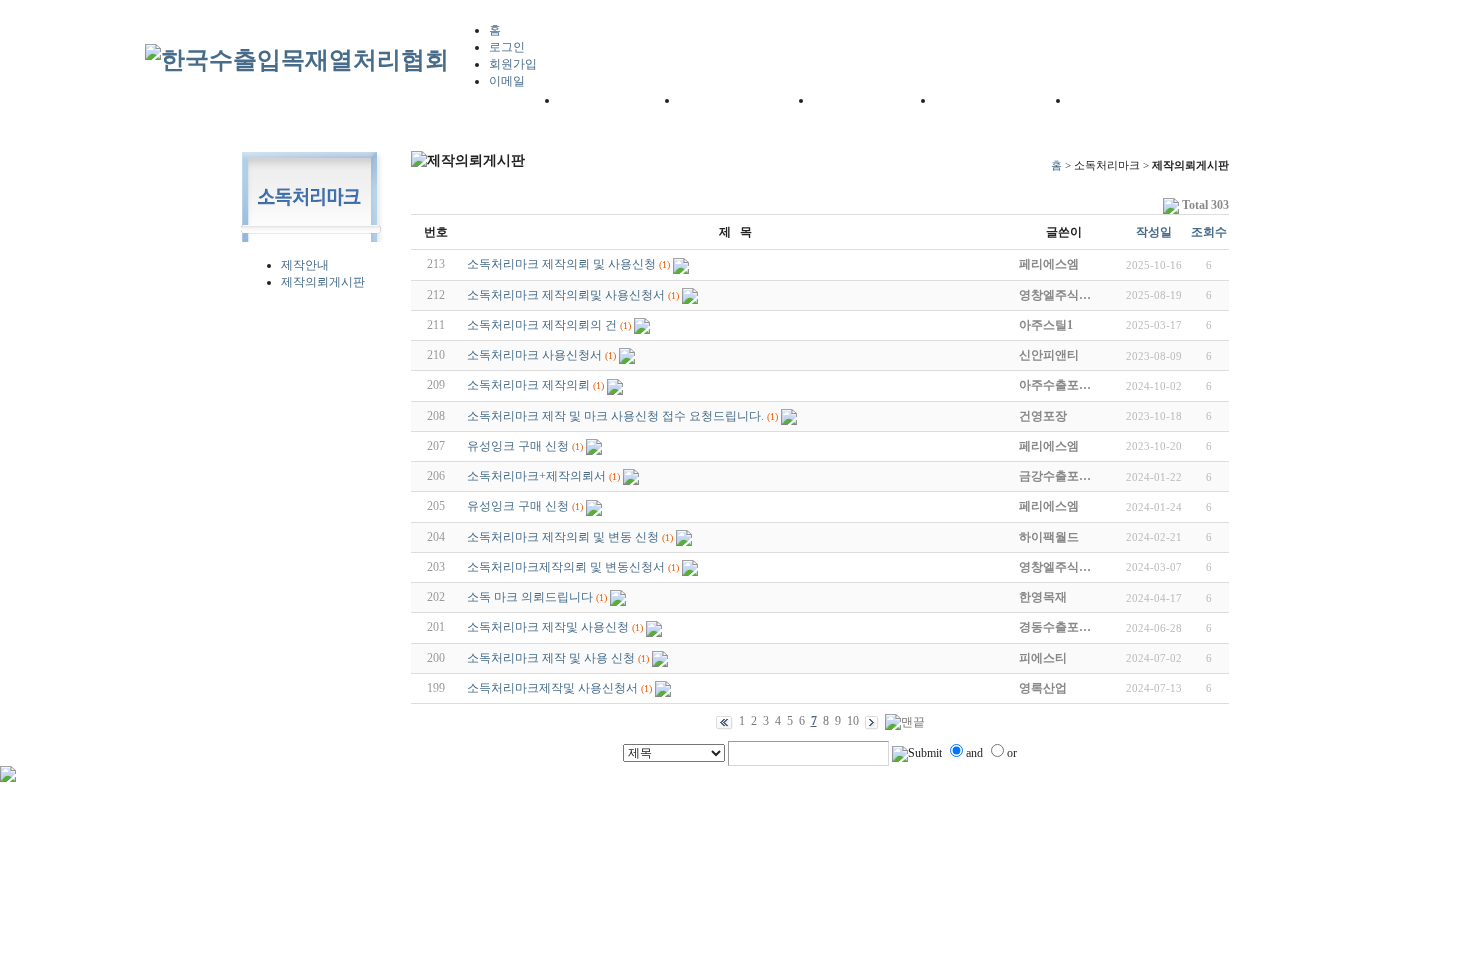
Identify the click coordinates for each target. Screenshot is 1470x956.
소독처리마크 (1109, 99)
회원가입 (513, 64)
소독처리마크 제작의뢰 (528, 385)
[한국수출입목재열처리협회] (297, 60)
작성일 (1154, 232)
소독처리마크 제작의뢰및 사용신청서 (566, 295)
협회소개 (584, 99)
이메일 (507, 81)
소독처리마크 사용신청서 (534, 355)
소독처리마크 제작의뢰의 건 (542, 325)
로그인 (507, 47)
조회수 (1209, 232)
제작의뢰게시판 (323, 282)
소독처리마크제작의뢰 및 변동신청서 (566, 567)
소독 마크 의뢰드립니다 (530, 597)
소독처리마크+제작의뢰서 (536, 476)
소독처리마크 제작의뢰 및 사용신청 (561, 264)
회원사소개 (711, 99)
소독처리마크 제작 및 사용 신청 (551, 658)
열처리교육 (967, 99)
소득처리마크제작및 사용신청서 (552, 688)
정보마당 (839, 99)
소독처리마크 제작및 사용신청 (548, 627)
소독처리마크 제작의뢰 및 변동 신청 (563, 537)
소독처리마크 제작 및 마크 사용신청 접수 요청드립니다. (615, 416)
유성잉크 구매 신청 (518, 446)
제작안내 (305, 265)
